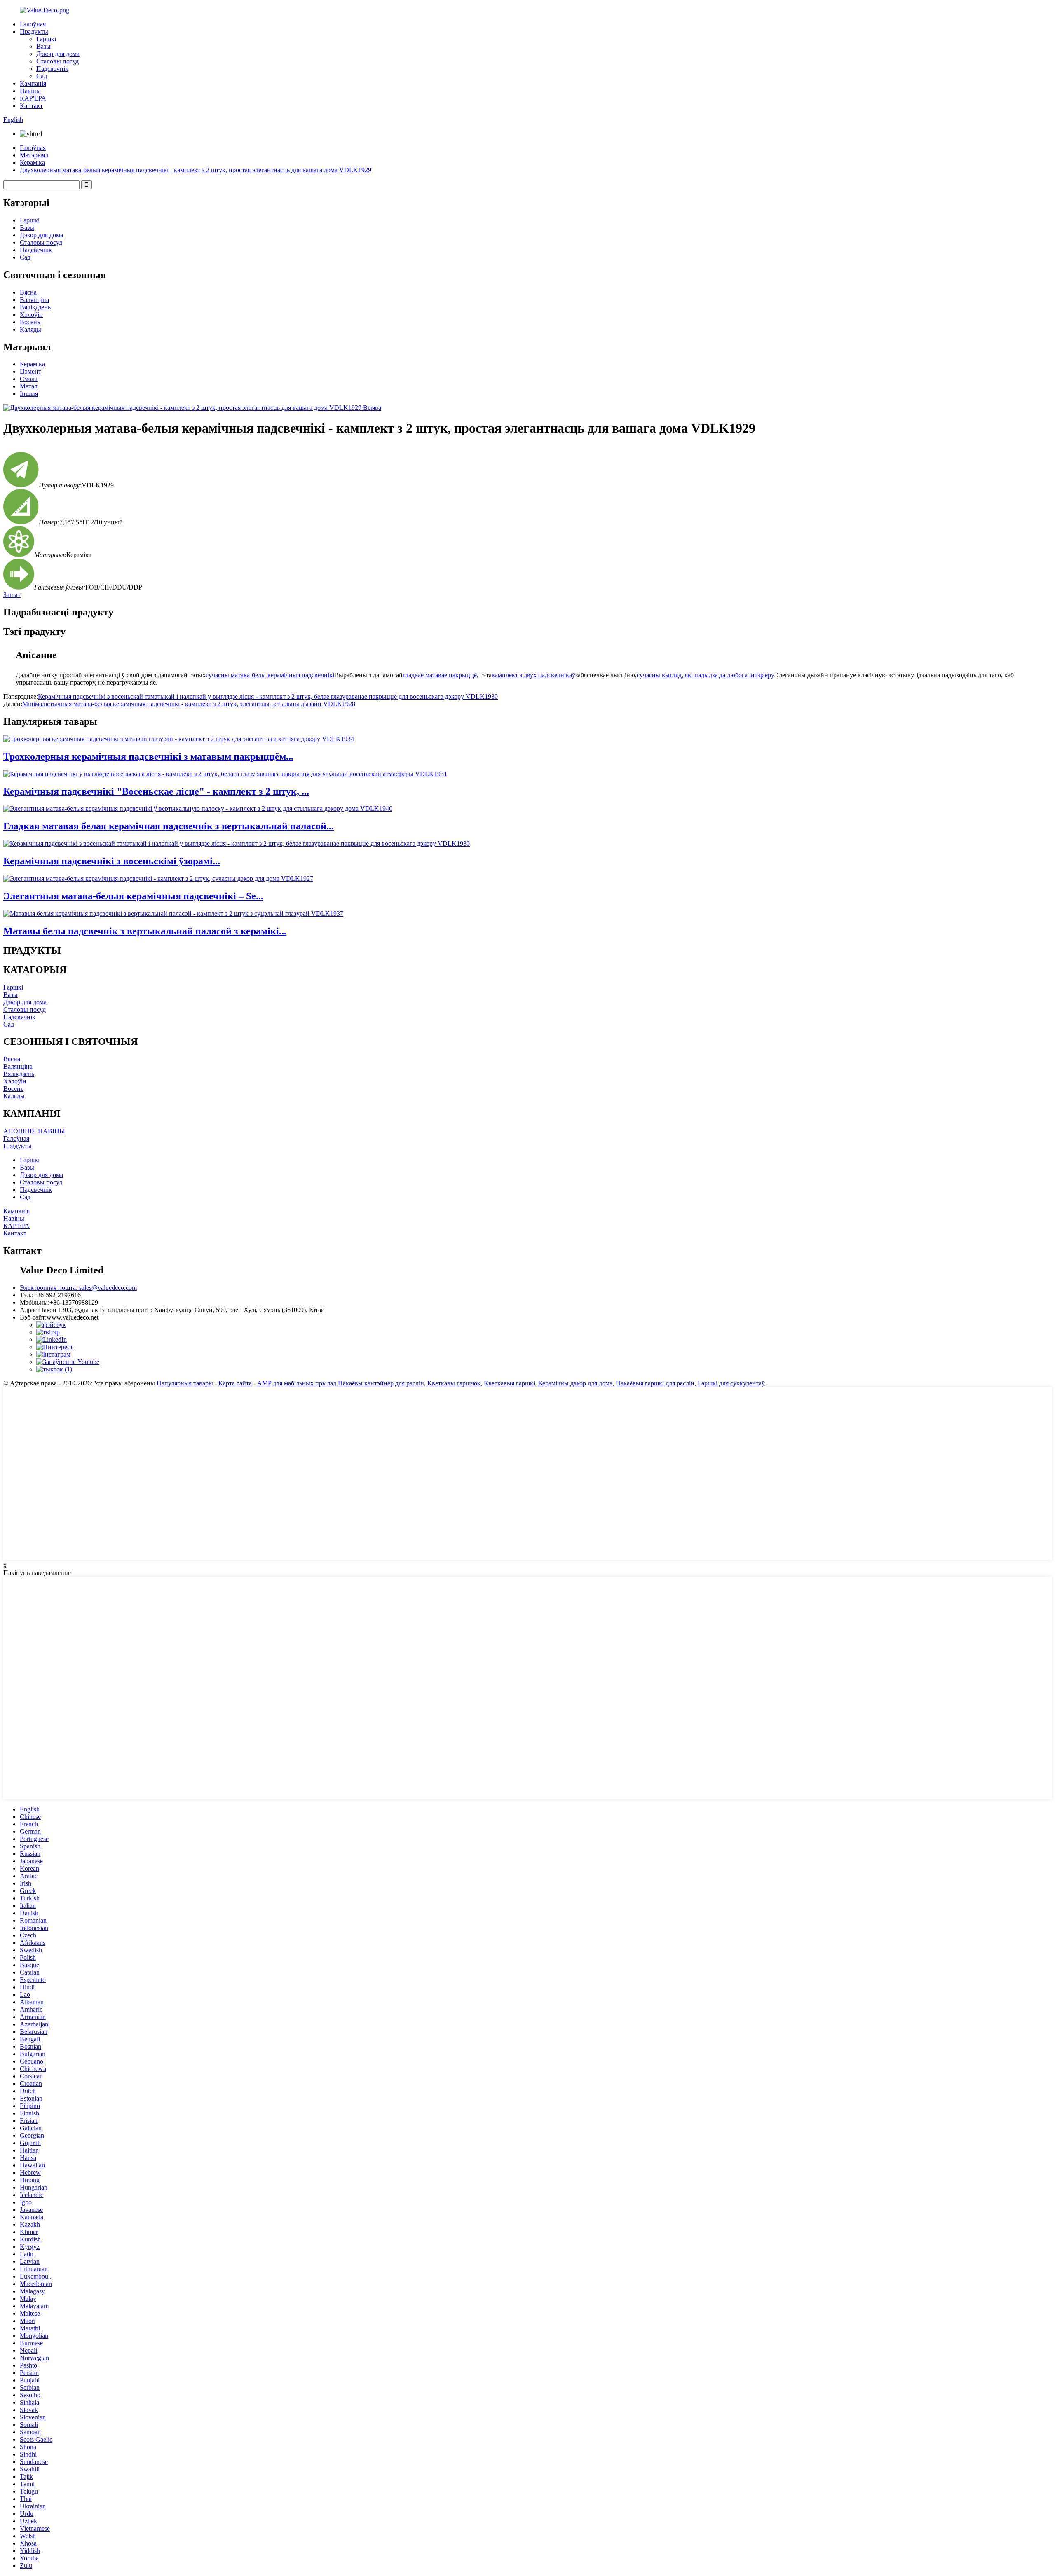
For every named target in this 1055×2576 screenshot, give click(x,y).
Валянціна (34, 300)
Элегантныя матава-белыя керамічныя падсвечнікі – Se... (133, 896)
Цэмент (30, 371)
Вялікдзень (35, 307)
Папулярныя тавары (185, 1383)
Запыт (12, 595)
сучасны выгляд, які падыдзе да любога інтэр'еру (706, 675)
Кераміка (32, 163)
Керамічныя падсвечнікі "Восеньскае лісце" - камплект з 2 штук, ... (156, 791)
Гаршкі (46, 39)
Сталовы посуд (57, 61)
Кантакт (31, 106)
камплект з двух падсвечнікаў (533, 675)
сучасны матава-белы (236, 675)
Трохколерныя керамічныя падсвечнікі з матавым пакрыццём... (148, 756)
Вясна (28, 292)
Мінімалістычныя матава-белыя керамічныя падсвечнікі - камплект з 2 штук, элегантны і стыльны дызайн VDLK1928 (189, 704)
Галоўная (33, 24)
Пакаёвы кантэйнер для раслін (381, 1383)
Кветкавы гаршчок (454, 1383)
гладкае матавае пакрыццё (440, 675)
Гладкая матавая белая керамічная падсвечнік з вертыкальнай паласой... (169, 826)
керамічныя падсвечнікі (301, 675)
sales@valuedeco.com (78, 1288)
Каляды (30, 329)
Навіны (30, 91)
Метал (29, 386)
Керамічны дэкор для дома (575, 1383)
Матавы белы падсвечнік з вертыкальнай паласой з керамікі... (145, 931)
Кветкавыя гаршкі (509, 1383)
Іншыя (29, 394)
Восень (30, 322)
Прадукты (34, 32)
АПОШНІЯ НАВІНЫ (34, 1131)
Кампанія (33, 83)
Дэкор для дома (58, 54)
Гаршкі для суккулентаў (731, 1383)
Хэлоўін (31, 315)
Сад (42, 76)
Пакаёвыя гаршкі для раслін (655, 1383)
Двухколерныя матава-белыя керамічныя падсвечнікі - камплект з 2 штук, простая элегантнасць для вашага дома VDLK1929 (196, 170)
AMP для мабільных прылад (297, 1383)
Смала (29, 379)
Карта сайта (235, 1383)
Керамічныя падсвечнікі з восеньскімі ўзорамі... (112, 861)
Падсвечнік (52, 69)
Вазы (43, 46)
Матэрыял (34, 155)
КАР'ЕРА (33, 98)
